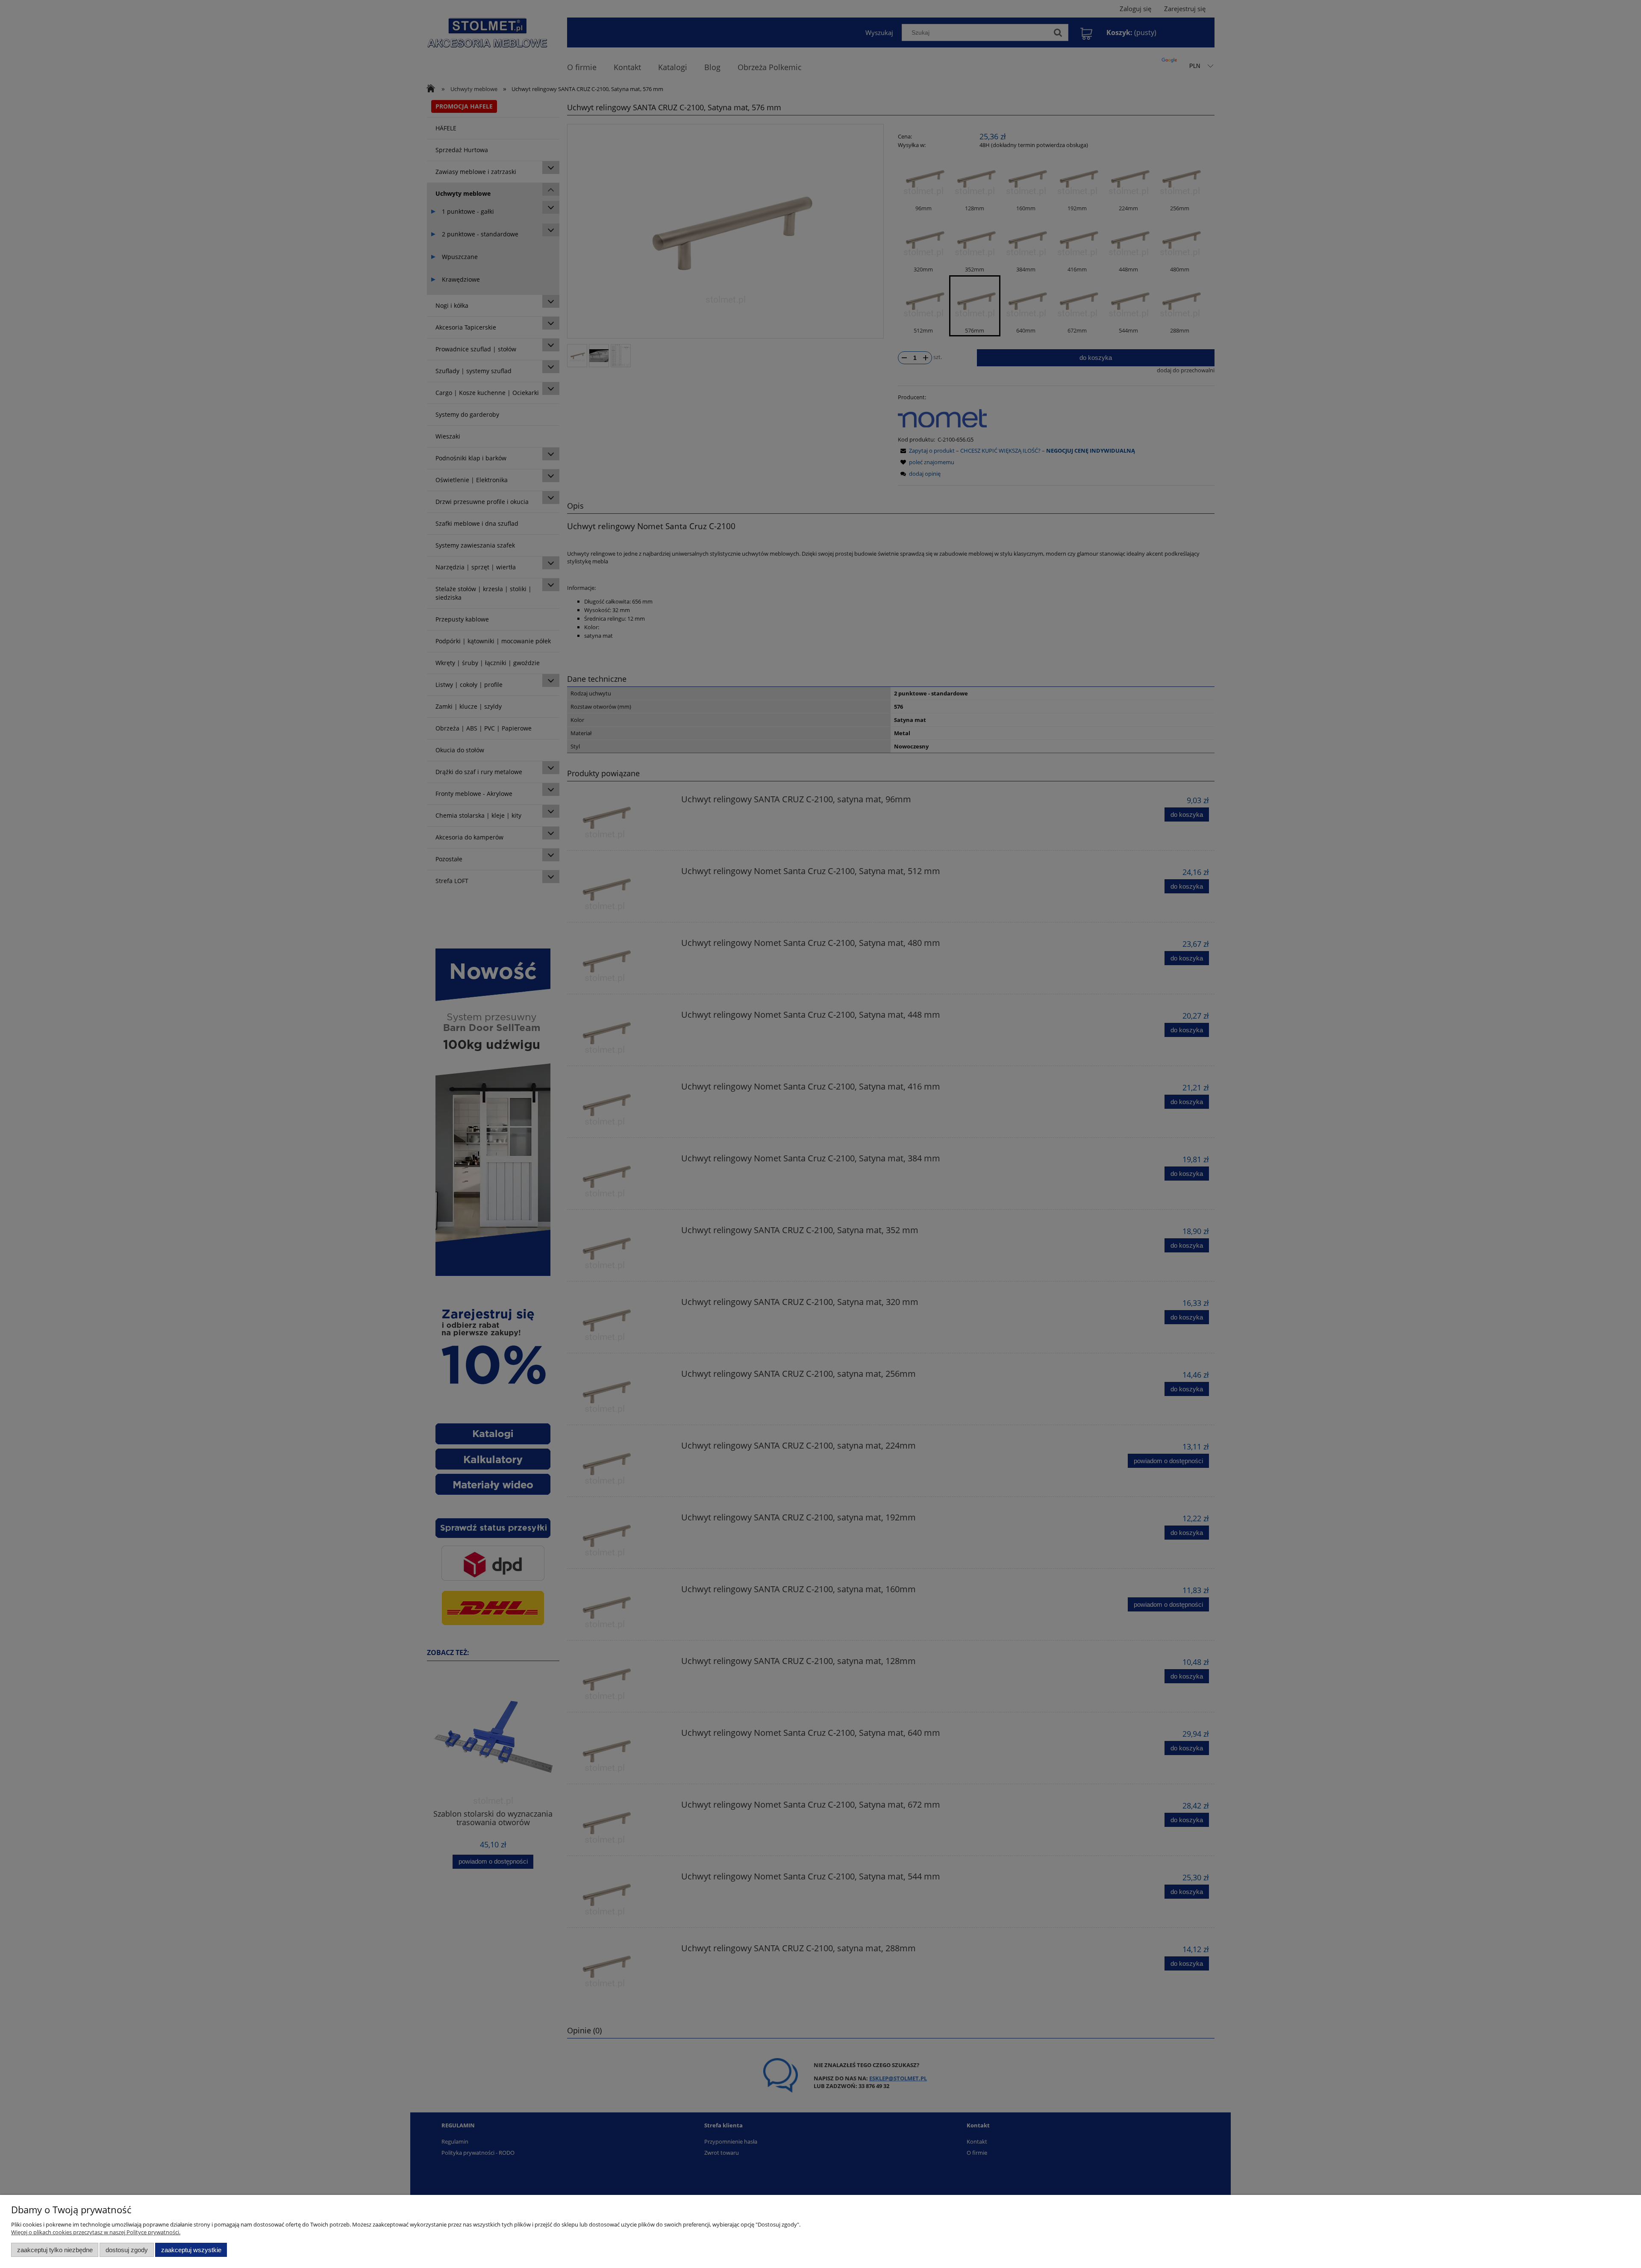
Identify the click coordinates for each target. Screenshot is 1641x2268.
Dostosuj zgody (127, 2250)
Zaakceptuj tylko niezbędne (55, 2250)
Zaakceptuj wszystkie (191, 2250)
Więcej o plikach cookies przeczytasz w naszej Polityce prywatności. (96, 2232)
